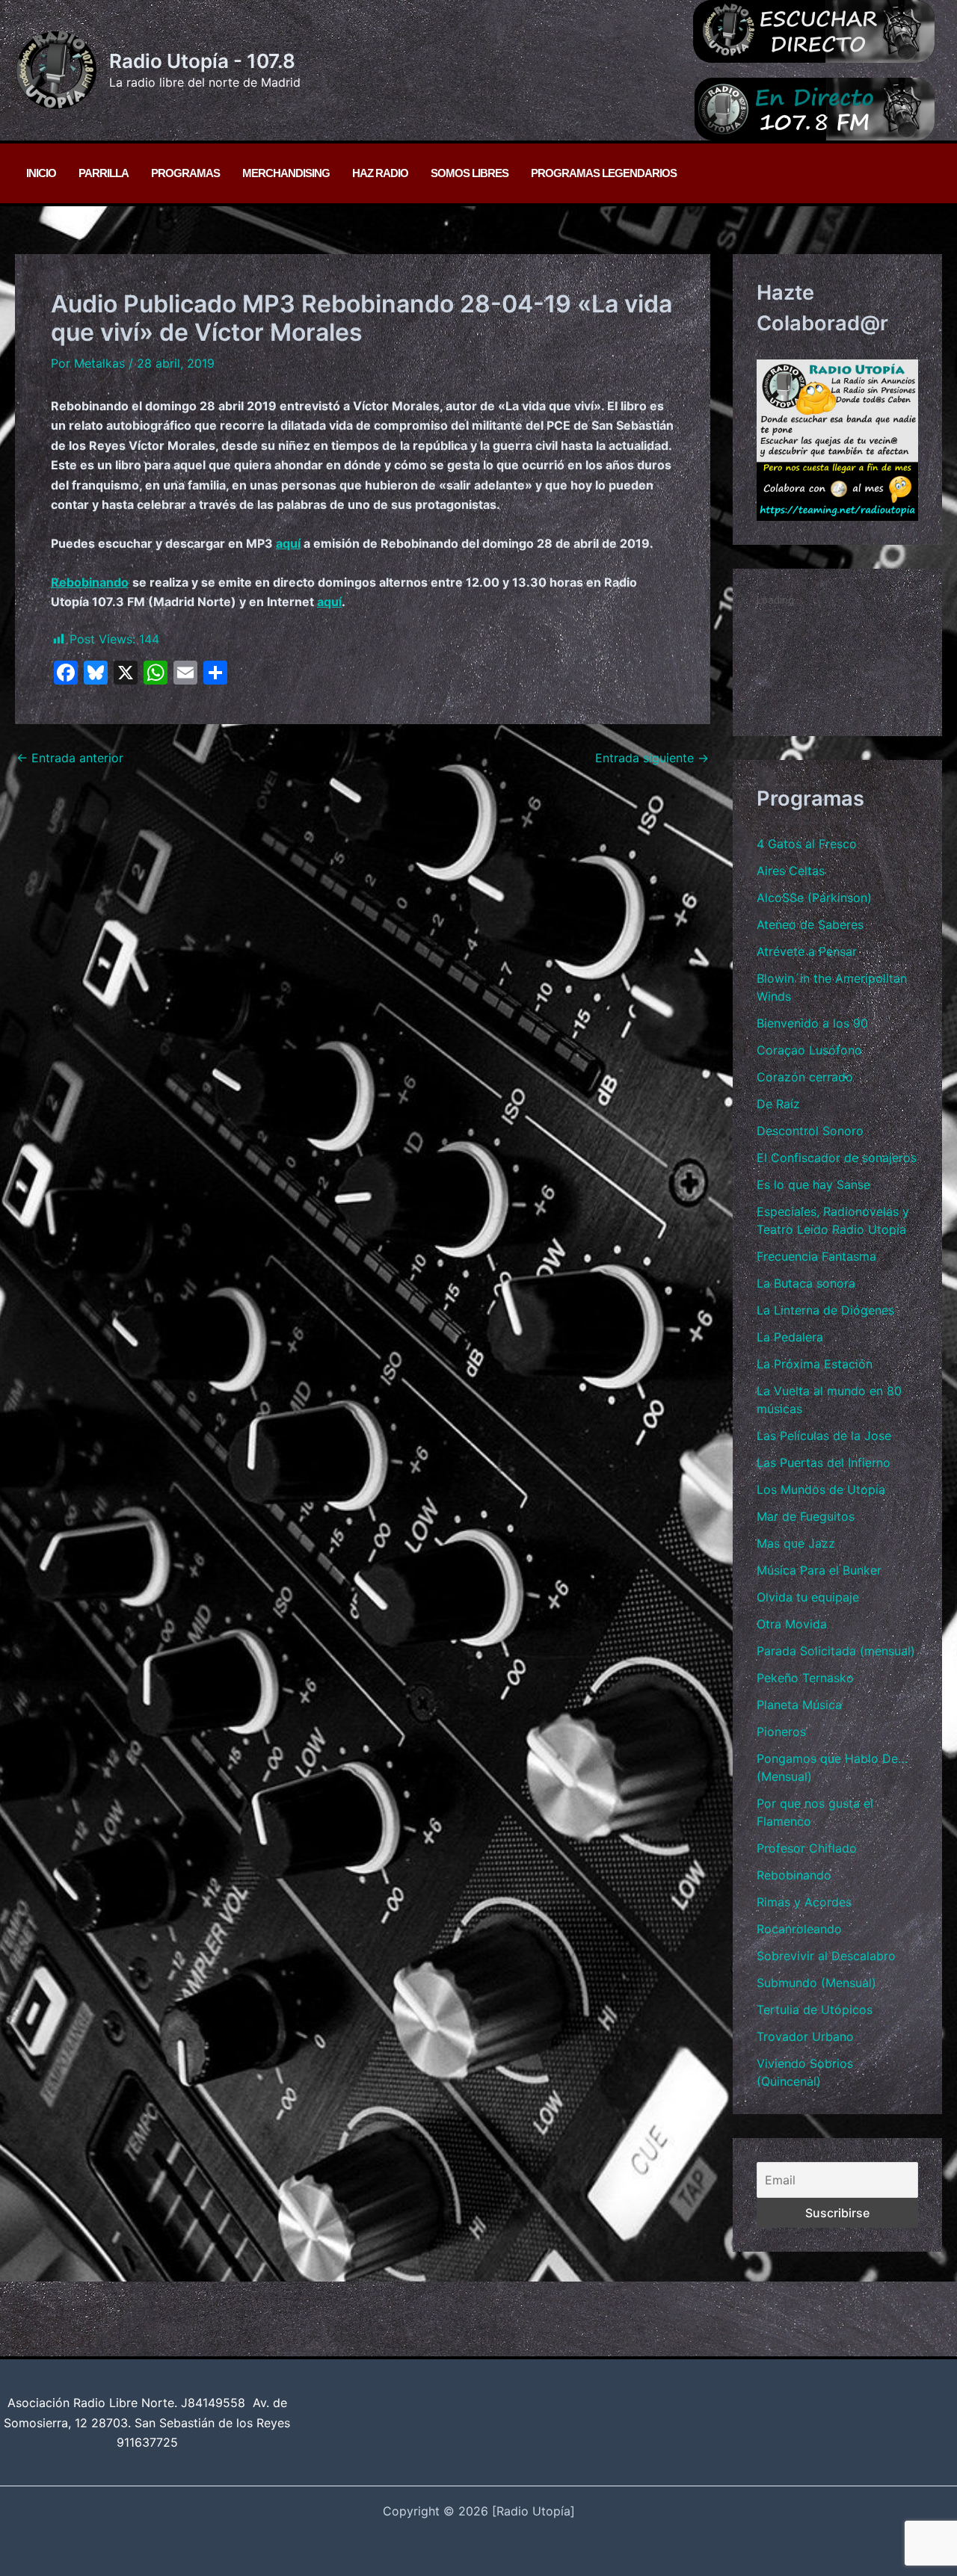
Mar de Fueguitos (806, 1516)
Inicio (41, 173)
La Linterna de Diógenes (825, 1310)
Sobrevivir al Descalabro (826, 1956)
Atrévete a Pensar (807, 951)
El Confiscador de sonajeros (837, 1158)
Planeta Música (799, 1705)
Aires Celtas (791, 871)
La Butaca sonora (806, 1283)
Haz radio (380, 173)
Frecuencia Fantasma (816, 1256)
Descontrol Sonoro (810, 1131)
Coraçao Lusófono (809, 1050)
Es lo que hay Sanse (813, 1184)
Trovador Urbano (805, 2036)
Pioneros (781, 1732)
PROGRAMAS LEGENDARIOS (604, 173)
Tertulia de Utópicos (815, 2010)
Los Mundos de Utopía (821, 1489)
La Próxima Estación (815, 1364)
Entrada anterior (70, 758)
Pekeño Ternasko (805, 1678)
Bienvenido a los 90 (812, 1023)
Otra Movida (792, 1624)
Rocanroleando (799, 1929)
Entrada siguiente (652, 758)
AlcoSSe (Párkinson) (814, 898)
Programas (185, 173)
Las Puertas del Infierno (824, 1462)
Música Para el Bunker (819, 1570)
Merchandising (286, 173)
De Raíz (778, 1104)
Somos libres (470, 173)
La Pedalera (790, 1337)
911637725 (147, 2442)
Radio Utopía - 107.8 (202, 61)
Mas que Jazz (796, 1543)
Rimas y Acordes (804, 1902)
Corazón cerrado (805, 1077)
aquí (288, 543)
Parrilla (104, 173)
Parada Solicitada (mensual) (836, 1651)
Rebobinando (794, 1875)
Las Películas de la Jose (824, 1436)
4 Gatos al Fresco (807, 844)
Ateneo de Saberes (810, 924)
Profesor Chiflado (807, 1848)
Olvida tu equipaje (808, 1597)
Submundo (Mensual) (816, 1983)
